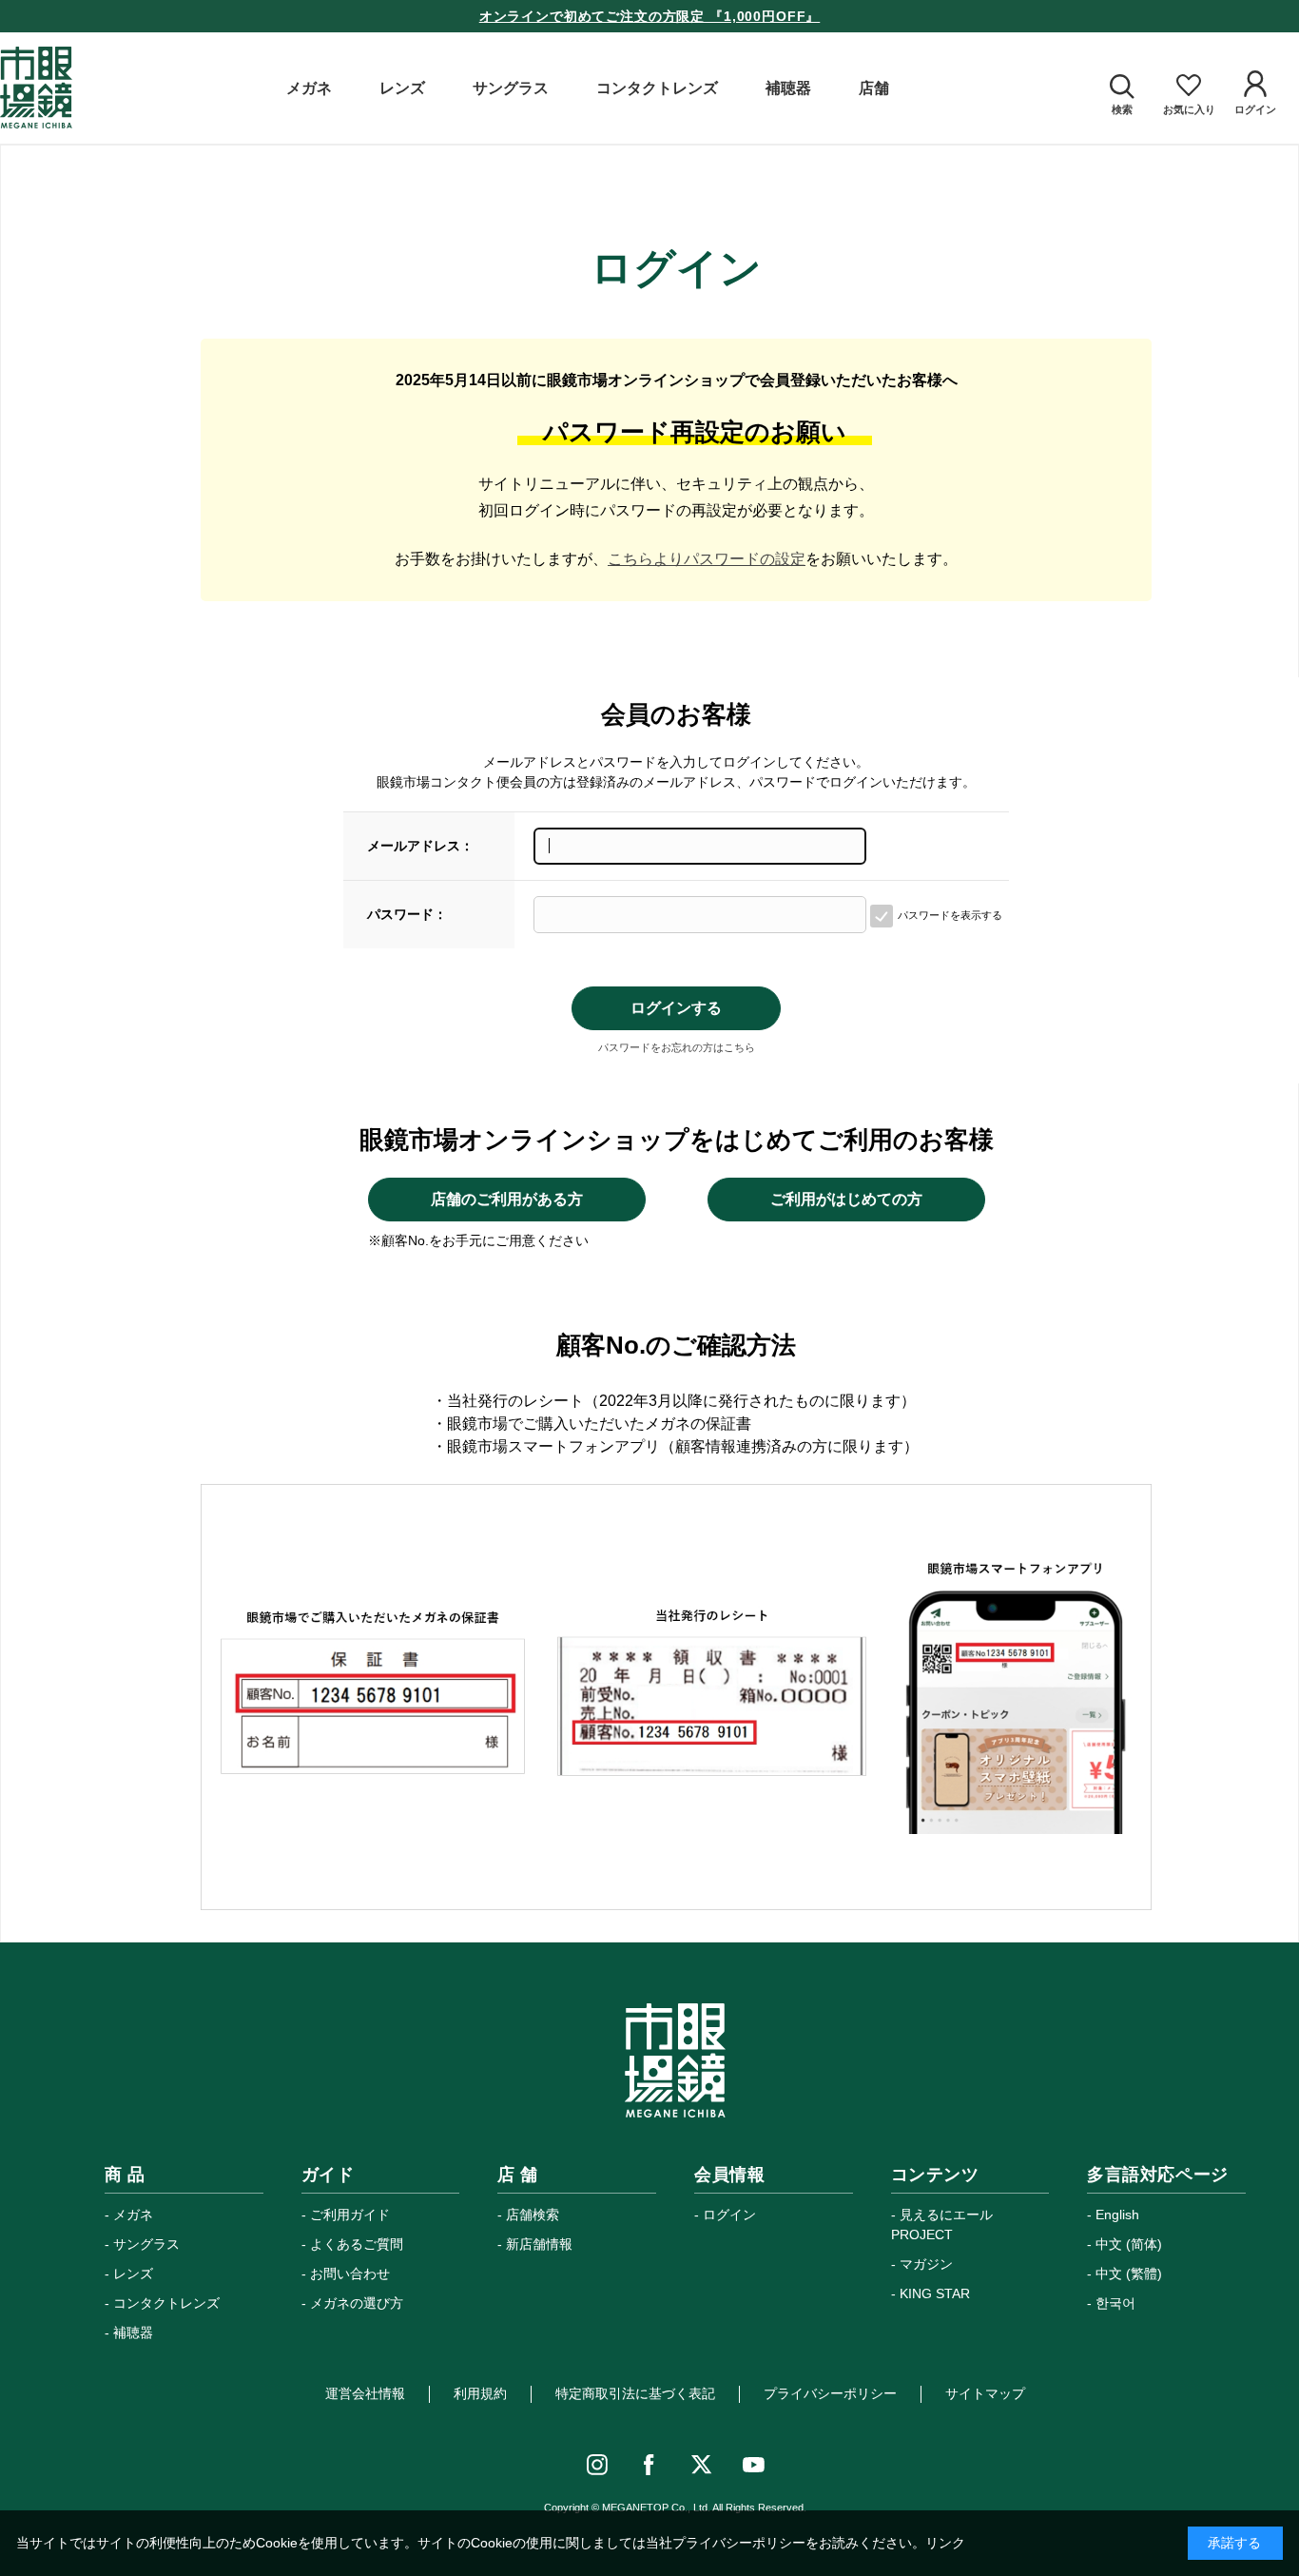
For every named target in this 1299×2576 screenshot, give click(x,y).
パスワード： (407, 914)
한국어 (1115, 2303)
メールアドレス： (420, 846)
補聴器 (133, 2332)
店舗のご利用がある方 (507, 1199)
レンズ (133, 2274)
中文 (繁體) (1129, 2274)
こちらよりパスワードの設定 (707, 559)
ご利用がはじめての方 (846, 1199)
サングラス (146, 2244)
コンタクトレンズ (166, 2303)
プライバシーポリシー (830, 2393)
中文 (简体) (1129, 2244)
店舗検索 (533, 2215)
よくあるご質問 (357, 2244)
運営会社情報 (365, 2393)
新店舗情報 (539, 2244)
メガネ (133, 2215)
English (1117, 2215)
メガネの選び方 (357, 2303)
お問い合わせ (350, 2274)
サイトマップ (985, 2393)
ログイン (729, 2215)
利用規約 (480, 2393)
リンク (945, 2543)
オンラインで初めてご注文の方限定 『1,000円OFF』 (650, 16)
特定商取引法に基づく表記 (635, 2393)
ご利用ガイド (350, 2215)
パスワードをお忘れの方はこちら (677, 1047)
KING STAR (935, 2293)
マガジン (926, 2264)
